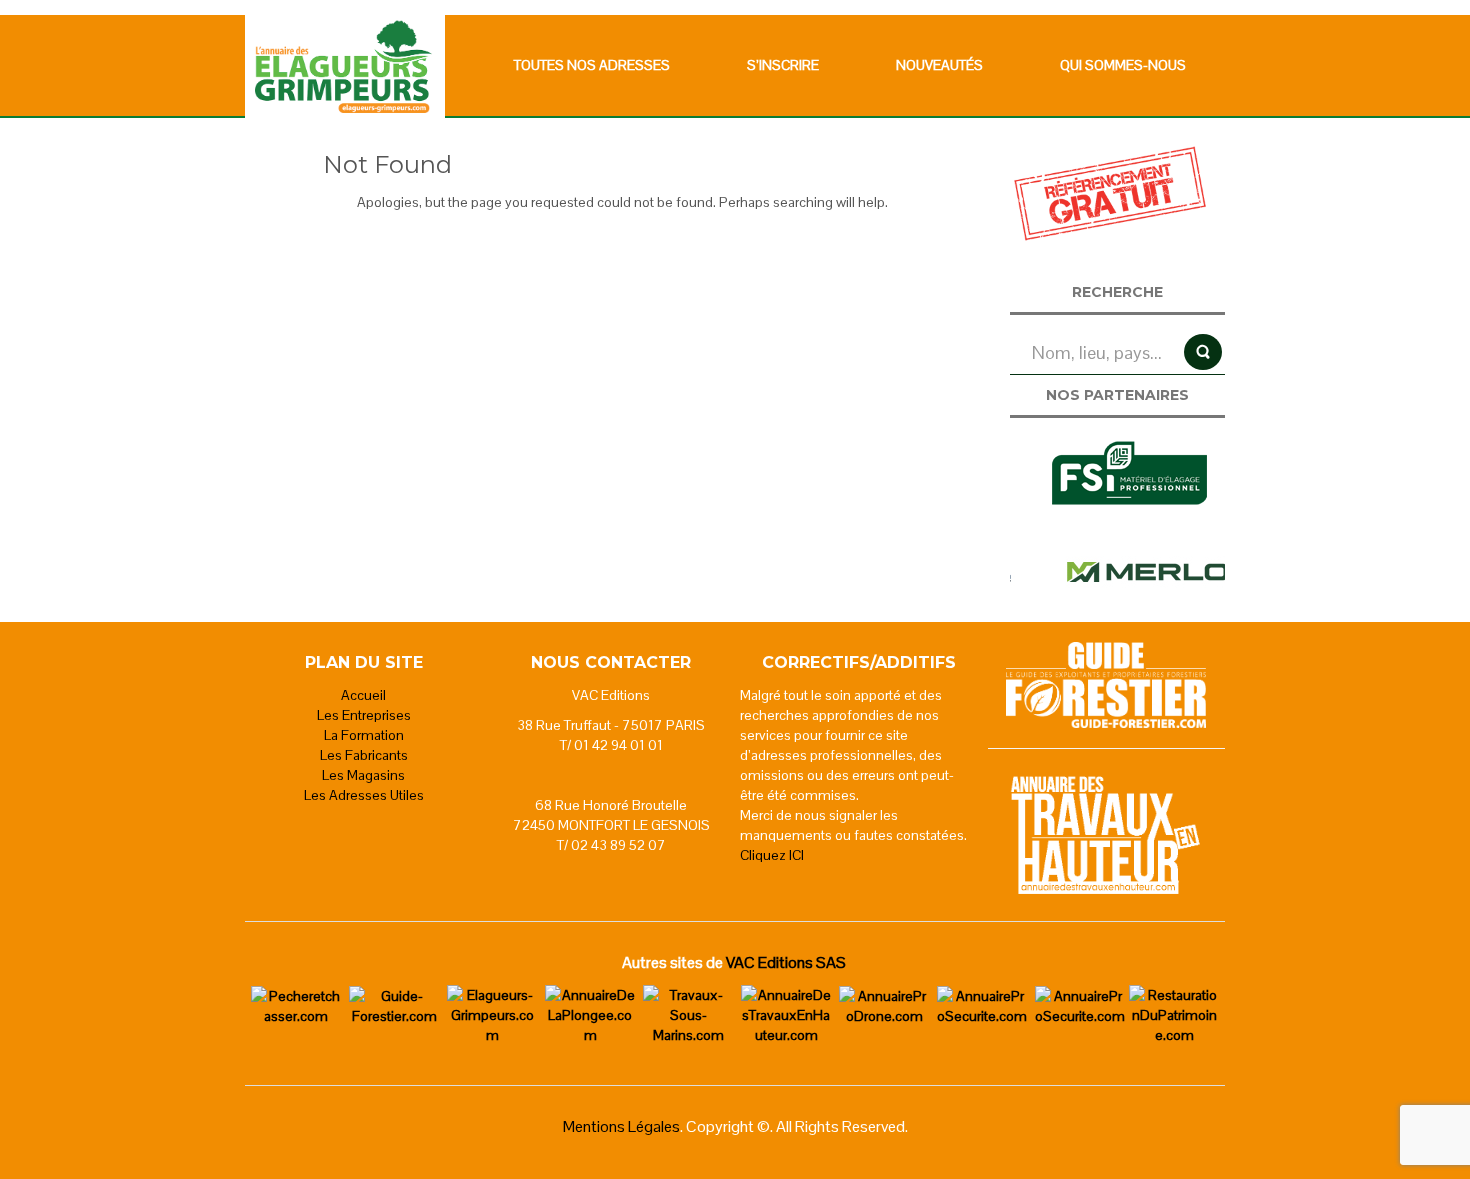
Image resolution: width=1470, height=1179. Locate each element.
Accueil (363, 695)
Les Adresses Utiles (364, 795)
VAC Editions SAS (786, 962)
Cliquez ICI (772, 855)
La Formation (364, 735)
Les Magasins (363, 775)
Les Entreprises (364, 715)
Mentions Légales (621, 1126)
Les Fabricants (364, 755)
